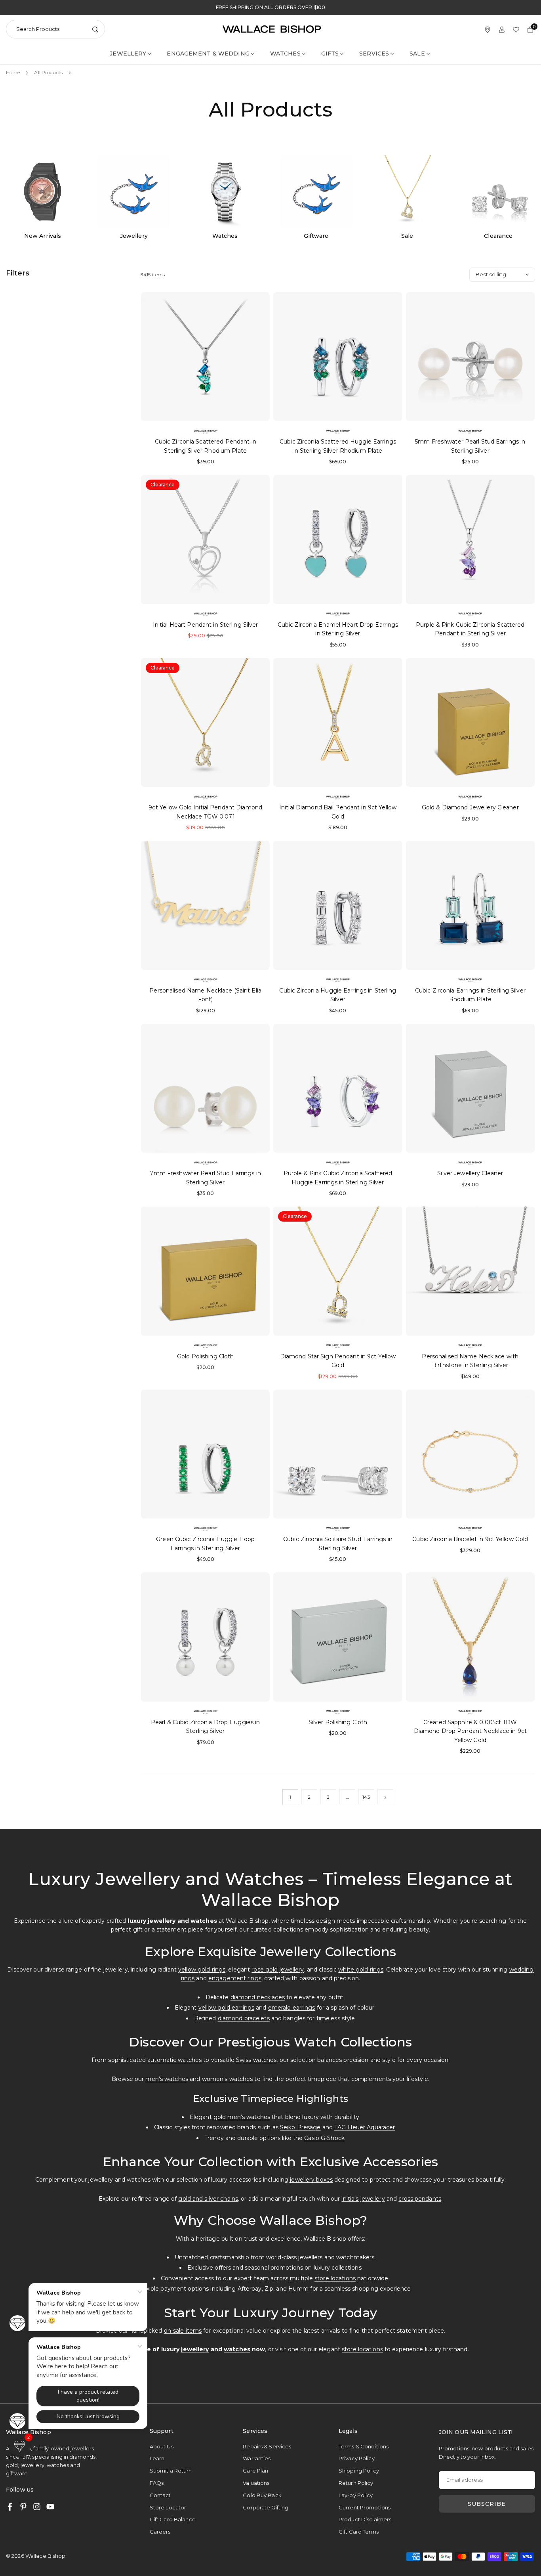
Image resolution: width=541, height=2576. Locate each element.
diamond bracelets (244, 2018)
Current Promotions (365, 2507)
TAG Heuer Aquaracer (365, 2127)
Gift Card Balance (173, 2519)
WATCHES (285, 54)
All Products (48, 72)
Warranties (257, 2458)
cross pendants (420, 2199)
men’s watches (167, 2079)
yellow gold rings (202, 1970)
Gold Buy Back (262, 2495)
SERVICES (374, 54)
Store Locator (168, 2507)
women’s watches (228, 2079)
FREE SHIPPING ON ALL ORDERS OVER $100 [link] (270, 8)
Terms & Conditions (364, 2446)
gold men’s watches (242, 2117)
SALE (417, 54)
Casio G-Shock (324, 2138)
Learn (157, 2458)
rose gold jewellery (278, 1970)
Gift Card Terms (359, 2532)
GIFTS (330, 54)
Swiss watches (256, 2060)
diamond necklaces (258, 1997)
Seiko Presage (300, 2127)
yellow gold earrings (226, 2008)
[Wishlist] (516, 29)
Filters (18, 273)
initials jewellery (363, 2199)
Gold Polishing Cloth (205, 1356)
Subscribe (487, 2504)
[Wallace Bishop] (272, 29)
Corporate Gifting (266, 2507)
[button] (20, 2446)
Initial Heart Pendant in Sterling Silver (206, 625)
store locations (335, 2278)
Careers (160, 2532)
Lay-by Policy (356, 2495)
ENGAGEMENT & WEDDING (208, 54)
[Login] (502, 29)
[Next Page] (385, 1797)
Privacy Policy (357, 2458)
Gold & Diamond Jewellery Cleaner (470, 807)
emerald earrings (292, 2008)
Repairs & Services (267, 2446)
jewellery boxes (311, 2180)
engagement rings (235, 1978)
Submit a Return (171, 2471)
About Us (162, 2446)
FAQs (157, 2483)
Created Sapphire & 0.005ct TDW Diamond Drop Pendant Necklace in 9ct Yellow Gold (470, 1731)
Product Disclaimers (365, 2519)
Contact (160, 2495)
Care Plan (255, 2471)
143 (366, 1797)
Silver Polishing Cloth (338, 1722)
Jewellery (128, 54)
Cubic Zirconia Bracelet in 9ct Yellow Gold (470, 1539)
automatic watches (174, 2060)
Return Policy (356, 2483)
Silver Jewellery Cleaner (470, 1173)
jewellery (195, 2349)
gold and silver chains (208, 2199)
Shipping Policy (359, 2471)
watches (237, 2349)
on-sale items (183, 2331)
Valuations (256, 2483)
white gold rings (361, 1970)
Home (13, 72)
